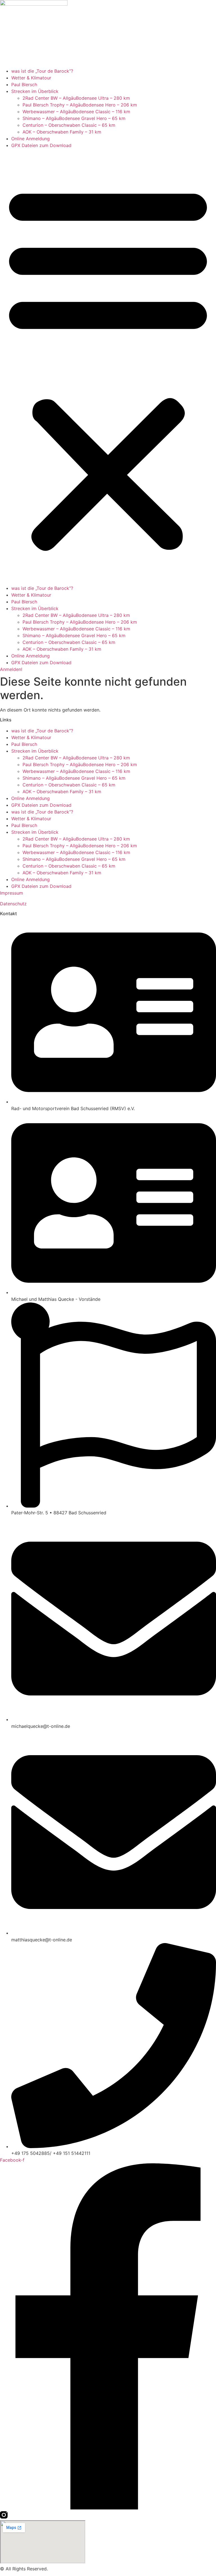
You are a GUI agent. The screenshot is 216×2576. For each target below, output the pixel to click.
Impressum (12, 893)
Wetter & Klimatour (31, 78)
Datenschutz (13, 904)
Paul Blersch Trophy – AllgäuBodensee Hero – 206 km (80, 105)
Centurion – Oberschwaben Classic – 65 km (69, 125)
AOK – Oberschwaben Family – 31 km (62, 132)
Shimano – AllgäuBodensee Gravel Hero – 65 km (74, 118)
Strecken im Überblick (35, 91)
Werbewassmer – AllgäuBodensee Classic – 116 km (76, 112)
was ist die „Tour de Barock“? (42, 71)
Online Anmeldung (31, 139)
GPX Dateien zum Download (41, 145)
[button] (108, 367)
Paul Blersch (24, 85)
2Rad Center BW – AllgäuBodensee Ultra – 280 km (76, 98)
